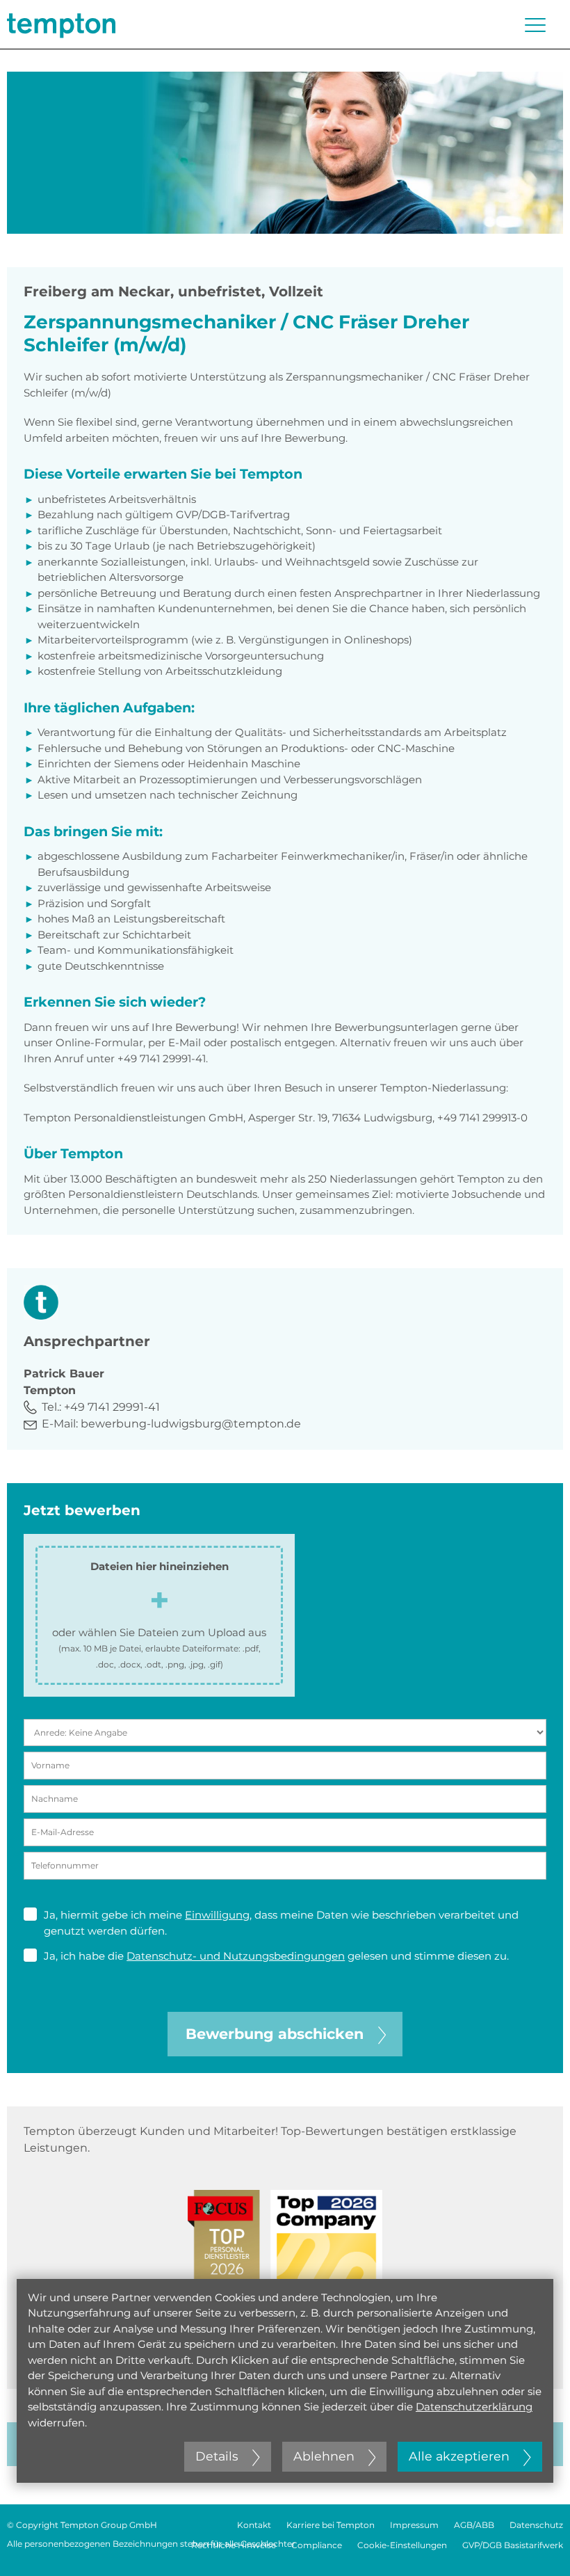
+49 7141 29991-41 (112, 1407)
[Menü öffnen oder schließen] (535, 25)
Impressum (414, 2525)
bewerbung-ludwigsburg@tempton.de (191, 1424)
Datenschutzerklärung (474, 2407)
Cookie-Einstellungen (402, 2545)
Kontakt (254, 2525)
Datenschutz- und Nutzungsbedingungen (236, 1956)
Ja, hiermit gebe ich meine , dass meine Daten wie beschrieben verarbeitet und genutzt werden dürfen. (281, 1923)
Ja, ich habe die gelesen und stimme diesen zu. (276, 1956)
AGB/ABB (474, 2525)
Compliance (317, 2545)
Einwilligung (217, 1915)
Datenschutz (536, 2525)
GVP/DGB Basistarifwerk (513, 2545)
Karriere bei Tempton (331, 2525)
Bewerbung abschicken (275, 2034)
